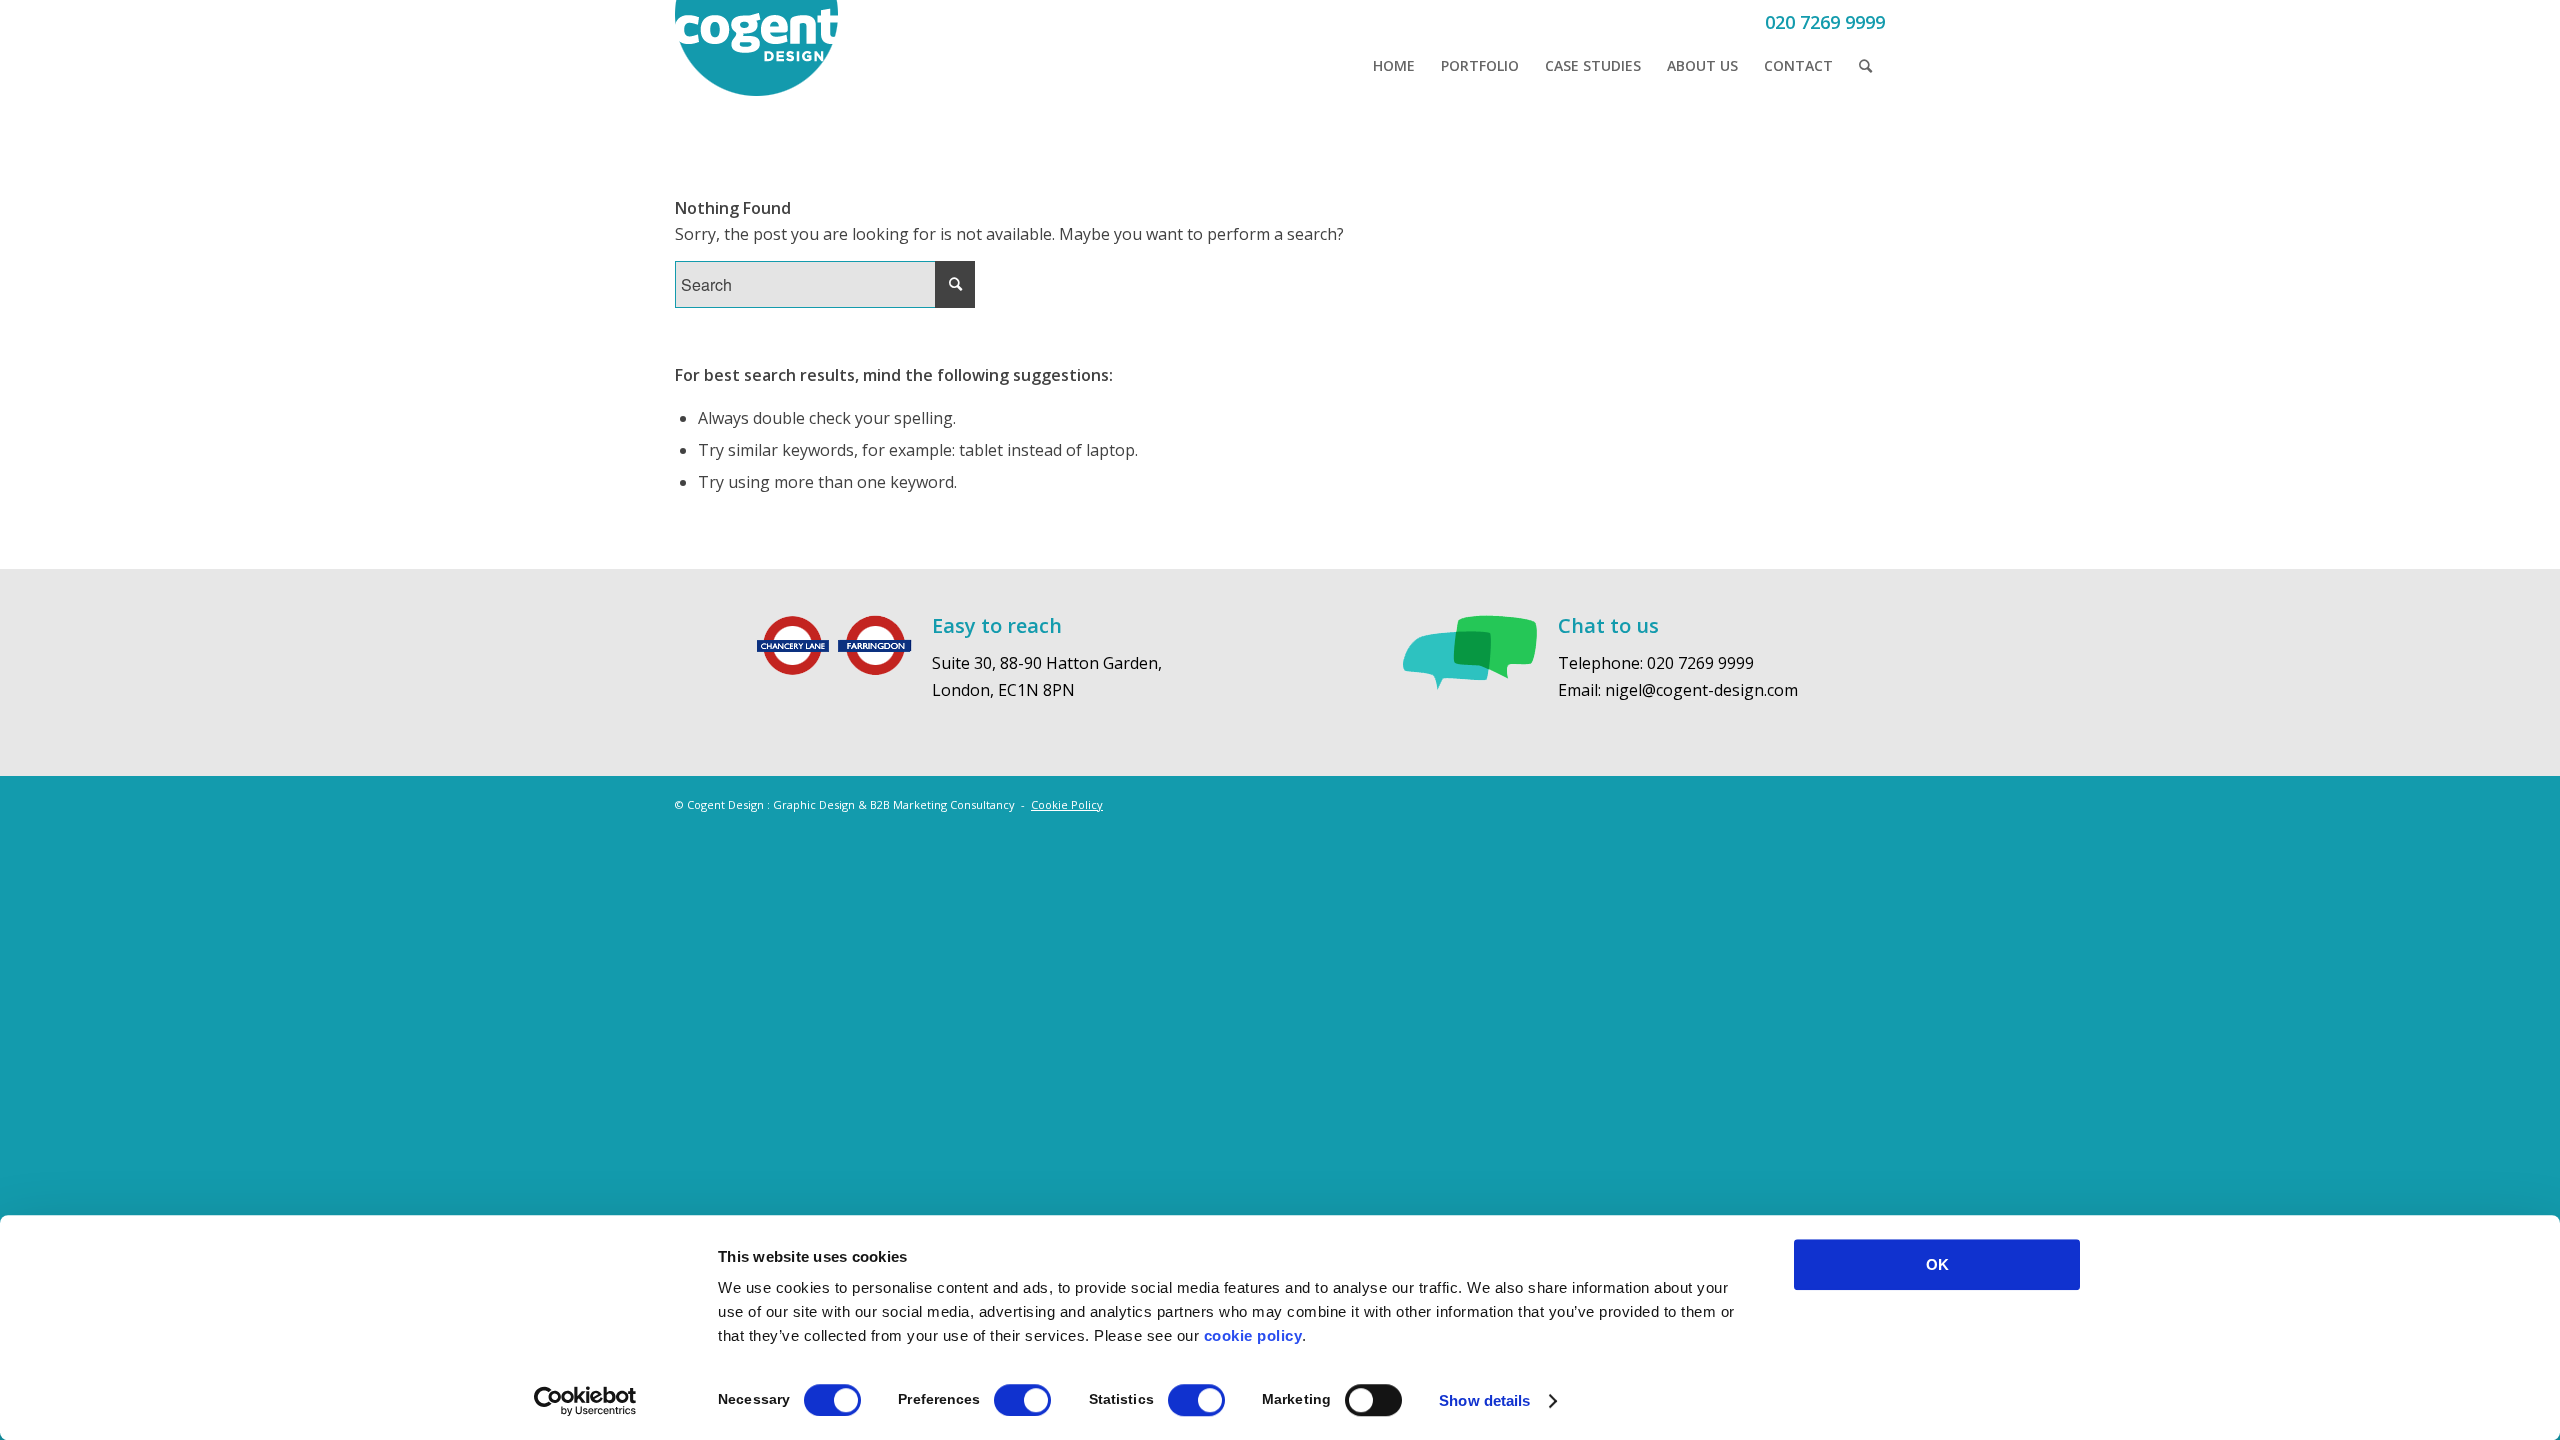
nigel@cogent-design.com (1701, 690)
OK (1937, 1264)
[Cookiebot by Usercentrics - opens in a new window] (585, 1401)
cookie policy (1253, 1335)
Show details (1484, 1400)
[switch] (1022, 1400)
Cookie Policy (1067, 804)
